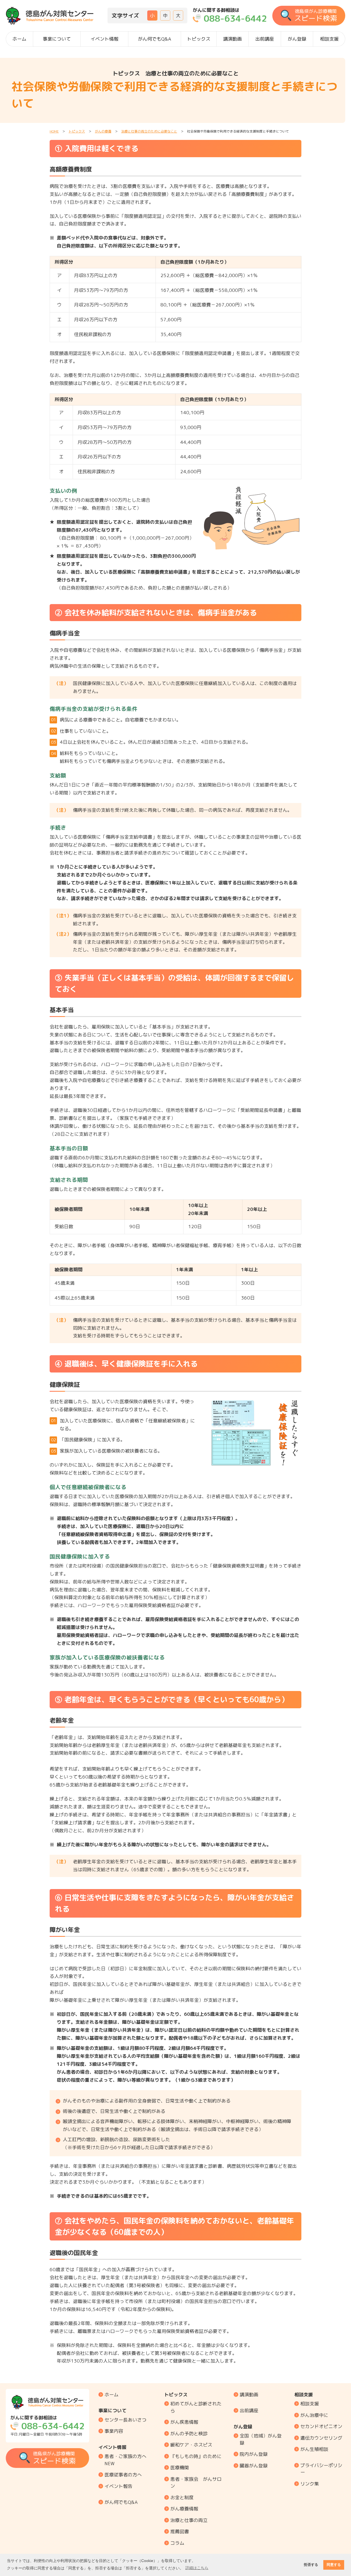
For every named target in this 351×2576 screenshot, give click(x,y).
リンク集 (310, 2484)
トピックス (199, 39)
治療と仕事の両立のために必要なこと (149, 131)
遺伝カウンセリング (321, 2438)
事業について (57, 39)
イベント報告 (118, 2486)
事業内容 (114, 2431)
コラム (177, 2543)
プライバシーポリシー (321, 2469)
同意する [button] (334, 2565)
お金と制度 (182, 2497)
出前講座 (265, 39)
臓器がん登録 (254, 2466)
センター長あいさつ (125, 2420)
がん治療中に (314, 2415)
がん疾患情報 (184, 2422)
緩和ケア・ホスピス (191, 2445)
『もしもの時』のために (196, 2456)
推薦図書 (180, 2531)
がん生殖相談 (314, 2449)
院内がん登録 (254, 2454)
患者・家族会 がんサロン (196, 2483)
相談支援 (329, 39)
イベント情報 (104, 39)
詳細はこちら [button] (197, 2568)
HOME (54, 131)
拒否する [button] (311, 2565)
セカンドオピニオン (321, 2426)
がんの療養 (103, 131)
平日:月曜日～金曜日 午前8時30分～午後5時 (47, 2426)
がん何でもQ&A (155, 39)
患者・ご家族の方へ (125, 2460)
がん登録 (297, 39)
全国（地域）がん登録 (261, 2439)
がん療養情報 (184, 2509)
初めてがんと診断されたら (196, 2407)
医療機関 (180, 2468)
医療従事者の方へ (123, 2475)
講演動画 (233, 39)
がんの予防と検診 (189, 2433)
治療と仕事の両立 (189, 2520)
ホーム (19, 39)
